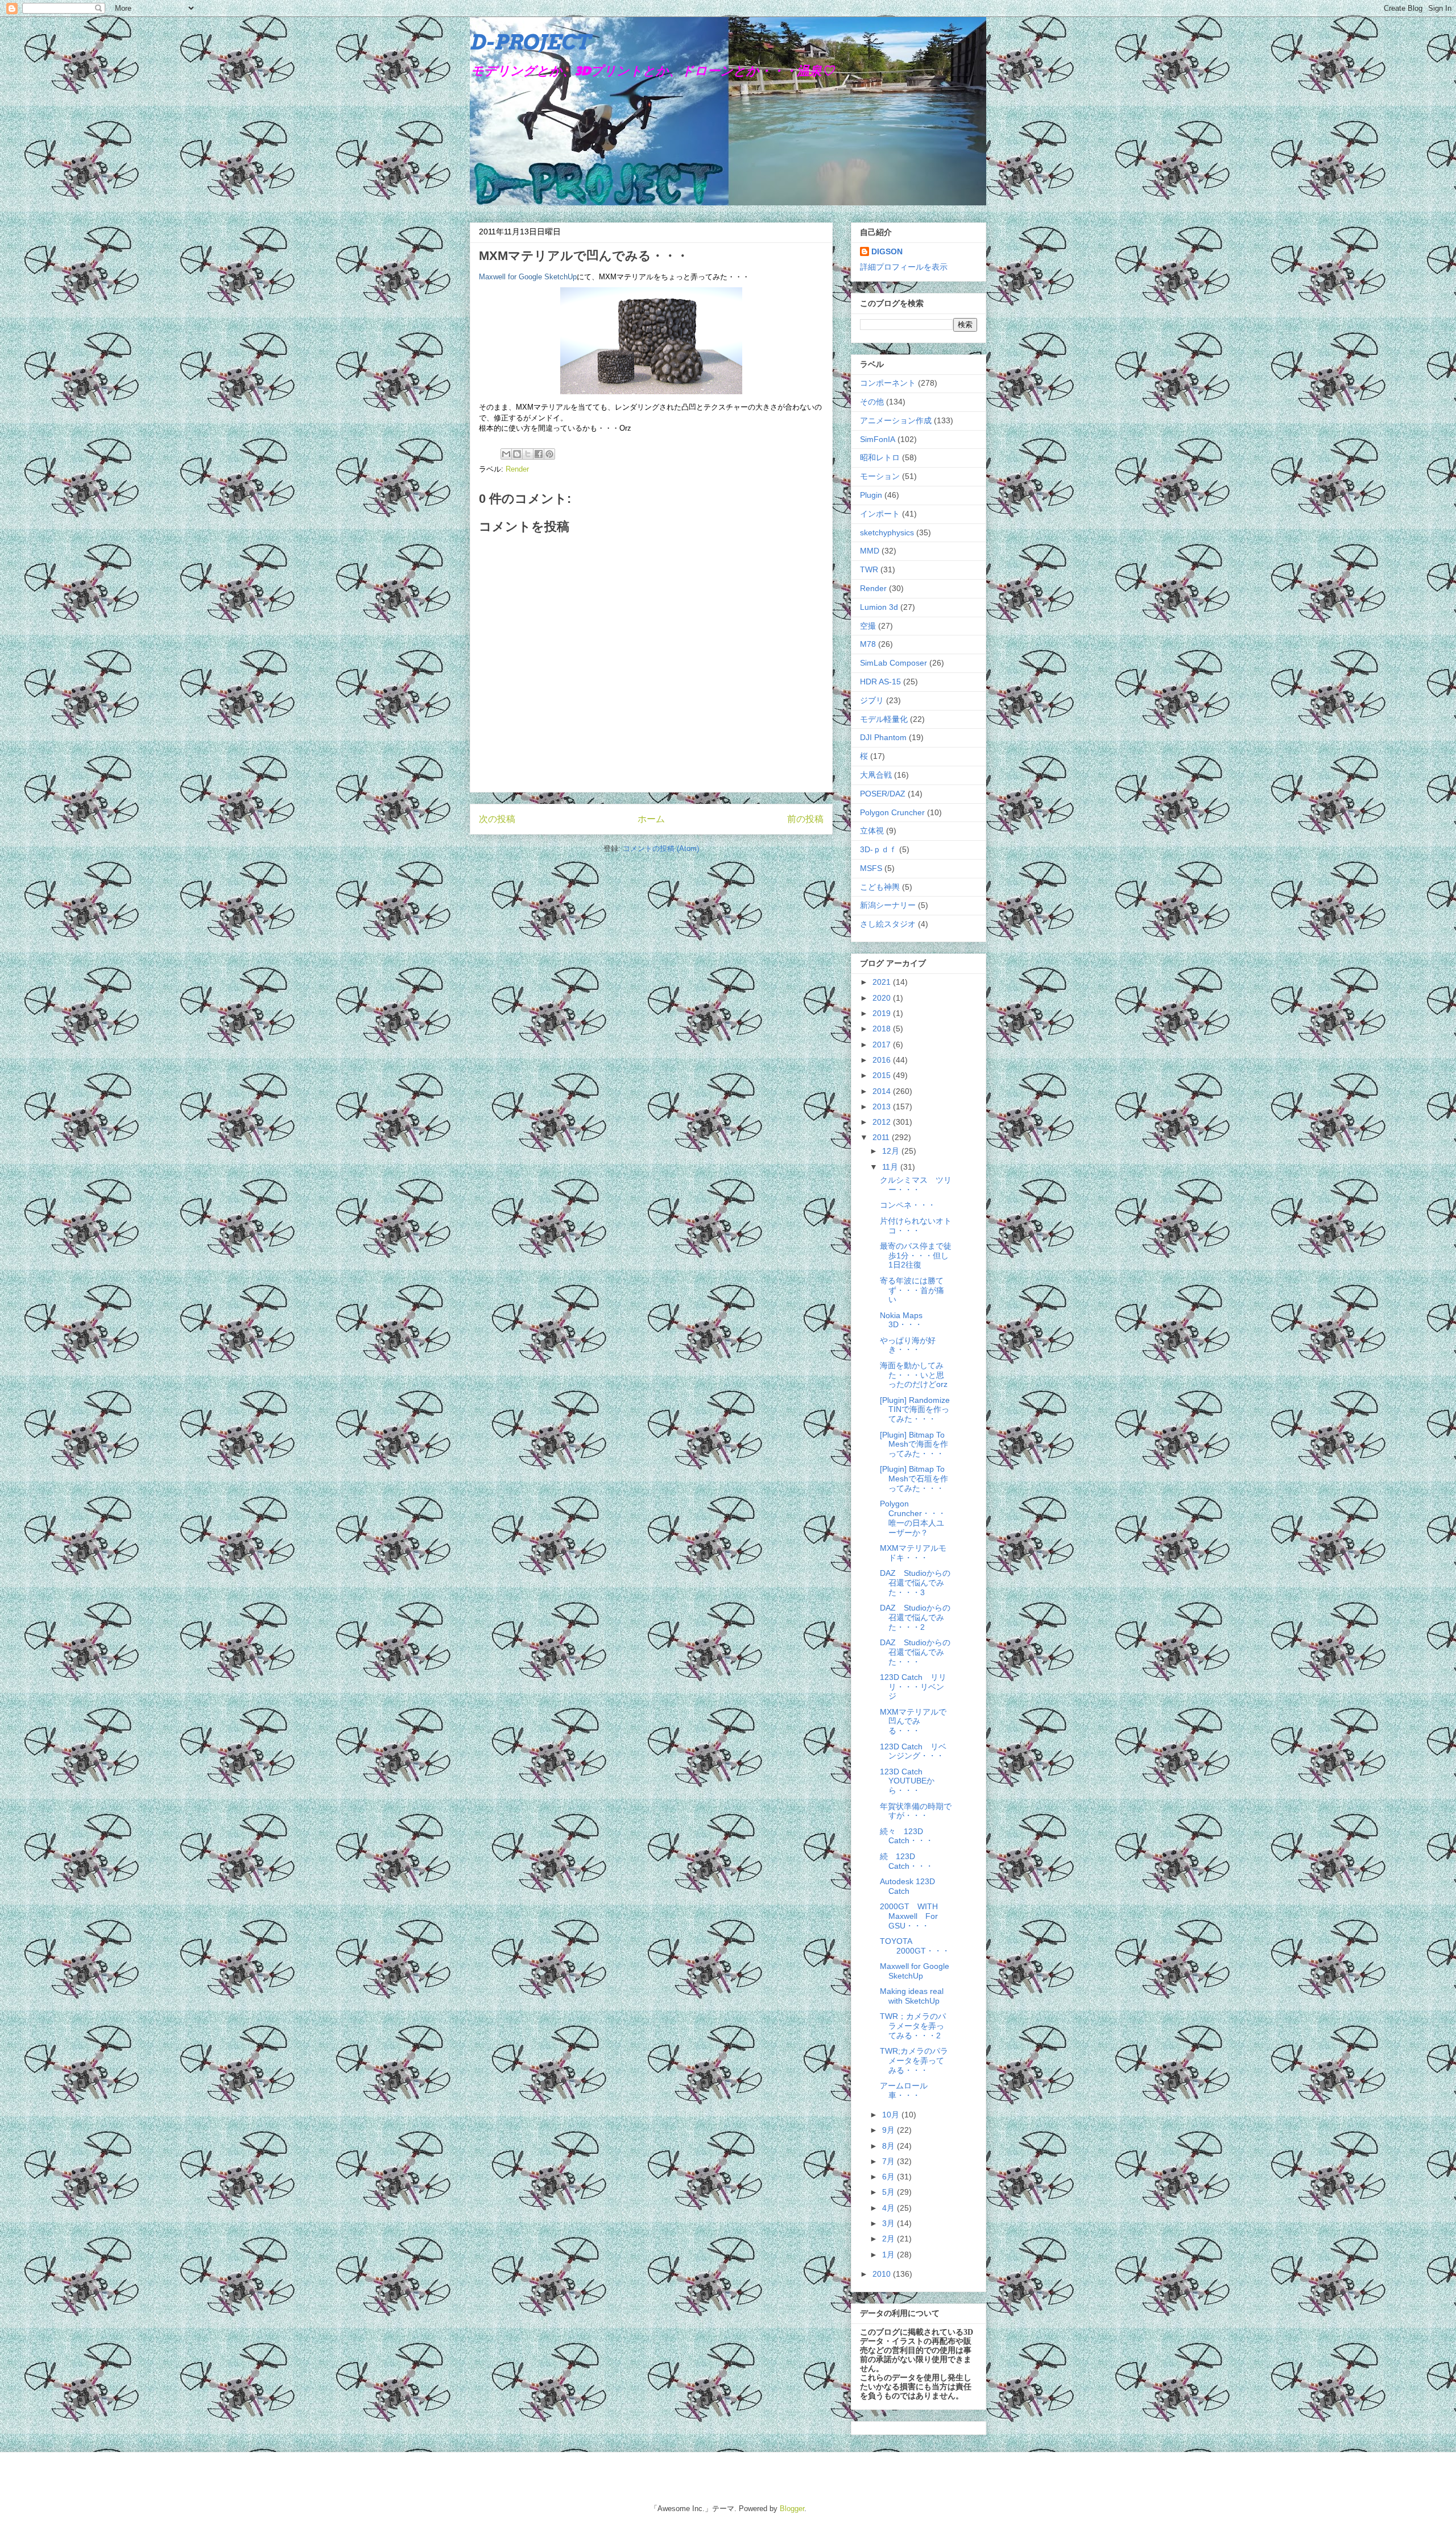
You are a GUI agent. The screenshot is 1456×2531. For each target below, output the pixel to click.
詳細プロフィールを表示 (904, 267)
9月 (890, 2130)
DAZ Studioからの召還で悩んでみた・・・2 (915, 1617)
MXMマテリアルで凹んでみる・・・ (913, 1721)
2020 (883, 998)
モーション (880, 476)
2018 (883, 1029)
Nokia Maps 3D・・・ (901, 1320)
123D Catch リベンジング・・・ (913, 1751)
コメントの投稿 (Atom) (661, 849)
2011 (882, 1137)
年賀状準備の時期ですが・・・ (916, 1811)
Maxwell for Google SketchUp (528, 277)
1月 (890, 2255)
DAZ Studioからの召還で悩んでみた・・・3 (915, 1583)
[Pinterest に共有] (549, 454)
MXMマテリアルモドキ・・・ (913, 1553)
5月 (890, 2192)
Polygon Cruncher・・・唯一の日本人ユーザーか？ (913, 1518)
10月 (892, 2115)
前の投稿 (805, 819)
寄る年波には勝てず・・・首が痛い (912, 1290)
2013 (883, 1106)
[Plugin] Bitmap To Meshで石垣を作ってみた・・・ (914, 1479)
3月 (890, 2223)
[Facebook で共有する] (539, 454)
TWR (869, 569)
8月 (890, 2146)
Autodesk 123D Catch (907, 1886)
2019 (883, 1013)
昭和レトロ (880, 457)
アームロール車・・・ (904, 2090)
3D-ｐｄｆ (878, 849)
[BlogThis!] (517, 454)
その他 (872, 402)
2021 (883, 982)
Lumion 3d (879, 607)
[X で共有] (528, 454)
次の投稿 (497, 819)
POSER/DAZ (883, 794)
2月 (890, 2239)
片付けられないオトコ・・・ (916, 1226)
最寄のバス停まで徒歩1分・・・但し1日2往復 (916, 1256)
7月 (890, 2161)
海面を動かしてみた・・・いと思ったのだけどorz (914, 1375)
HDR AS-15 (880, 682)
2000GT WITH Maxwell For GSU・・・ (913, 1916)
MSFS (871, 868)
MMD (870, 551)
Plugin (871, 495)
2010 (883, 2274)
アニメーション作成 (896, 420)
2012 (883, 1122)
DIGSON (887, 251)
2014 (883, 1091)
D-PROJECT (530, 42)
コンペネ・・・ (908, 1205)
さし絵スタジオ (888, 924)
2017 (883, 1044)
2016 (883, 1060)
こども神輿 (880, 887)
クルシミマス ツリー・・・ (916, 1185)
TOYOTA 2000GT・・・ (915, 1946)
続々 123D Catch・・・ (907, 1836)
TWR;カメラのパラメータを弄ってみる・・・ (914, 2061)
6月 (890, 2177)
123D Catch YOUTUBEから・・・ (907, 1781)
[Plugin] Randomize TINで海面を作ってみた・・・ (915, 1410)
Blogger (792, 2509)
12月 (892, 1151)
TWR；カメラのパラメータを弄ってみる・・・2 (913, 2026)
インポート (880, 514)
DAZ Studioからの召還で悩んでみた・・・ (915, 1652)
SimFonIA (878, 439)
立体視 (872, 831)
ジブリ (872, 700)
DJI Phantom (883, 737)
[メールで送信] (506, 454)
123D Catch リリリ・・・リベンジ (913, 1687)
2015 (883, 1075)
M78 (868, 644)
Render (517, 469)
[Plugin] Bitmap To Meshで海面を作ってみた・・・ (914, 1444)
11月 (891, 1167)
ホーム (651, 819)
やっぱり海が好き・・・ (908, 1345)
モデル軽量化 (884, 719)
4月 (890, 2208)
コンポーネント (888, 383)
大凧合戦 (876, 775)
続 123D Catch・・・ (907, 1861)
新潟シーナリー (888, 905)
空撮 (868, 626)
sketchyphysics (887, 532)
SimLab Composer (894, 663)
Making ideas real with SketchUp (912, 1996)
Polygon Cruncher (892, 812)
